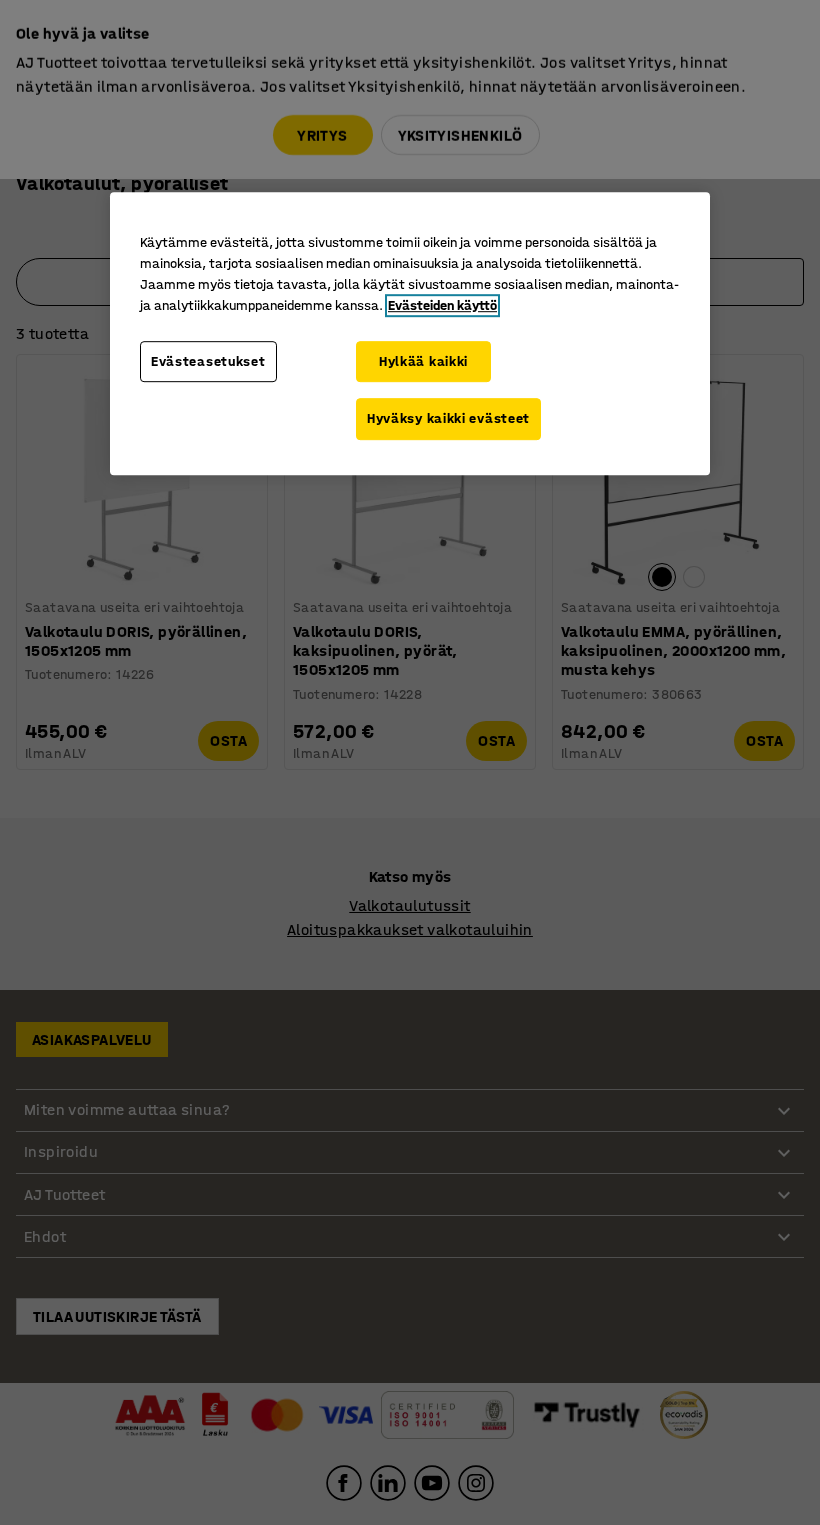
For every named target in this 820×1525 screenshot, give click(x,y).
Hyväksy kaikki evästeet (448, 419)
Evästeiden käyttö (442, 305)
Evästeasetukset (208, 361)
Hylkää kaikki (423, 361)
